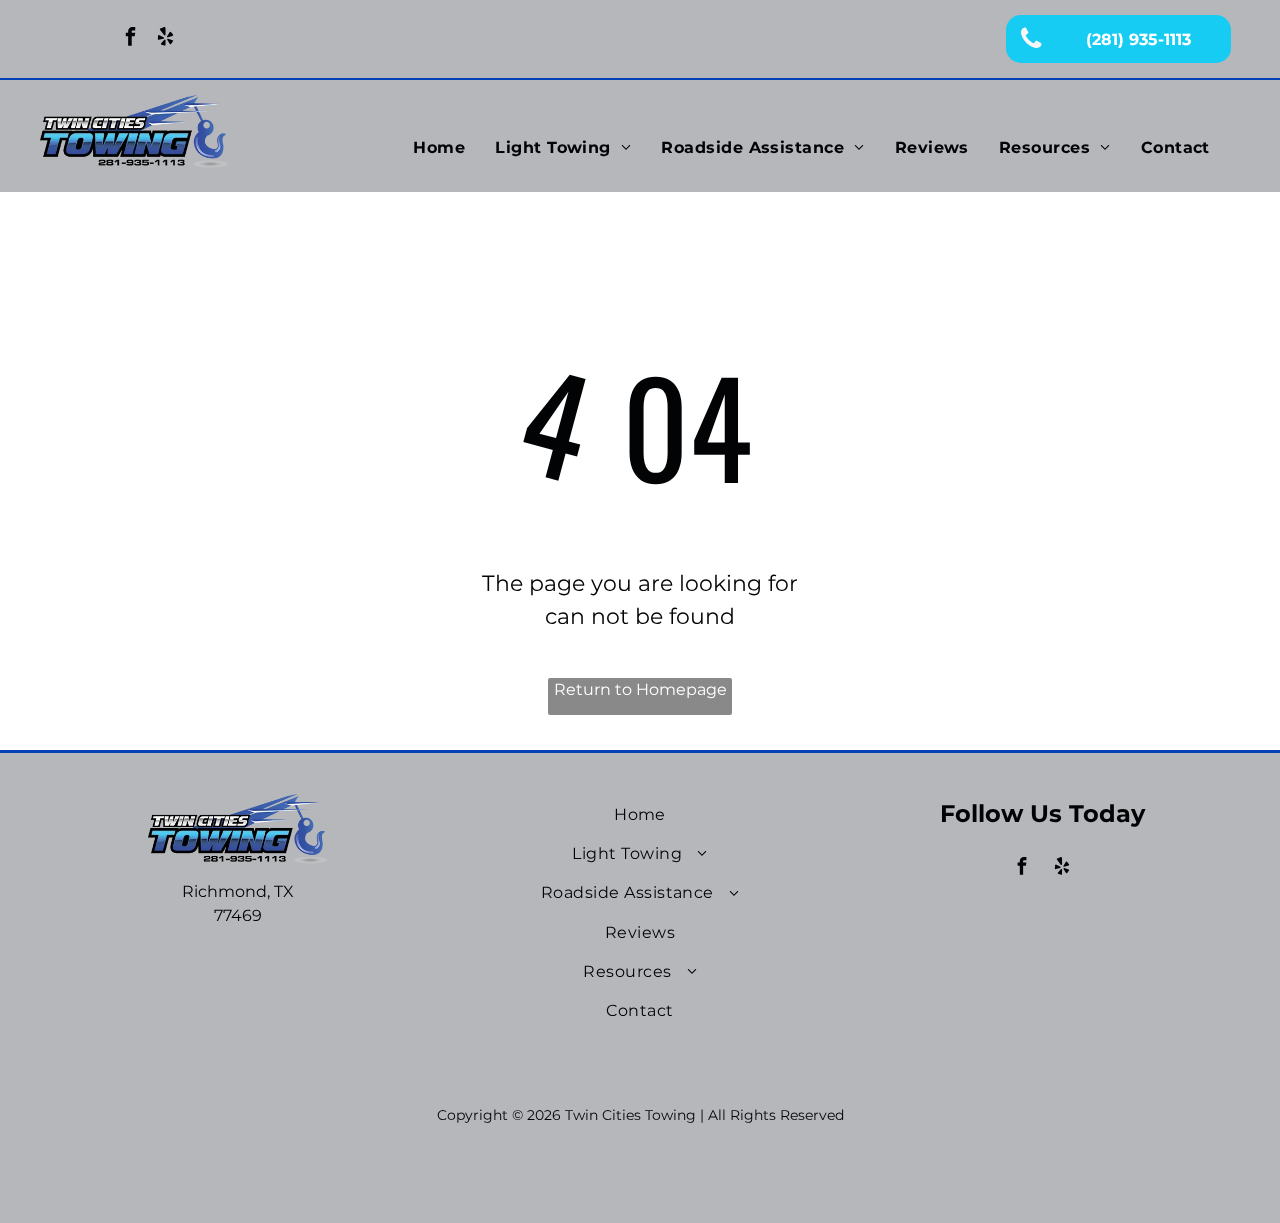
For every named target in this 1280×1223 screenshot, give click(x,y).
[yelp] (166, 39)
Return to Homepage (640, 689)
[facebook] (131, 39)
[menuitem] (439, 148)
